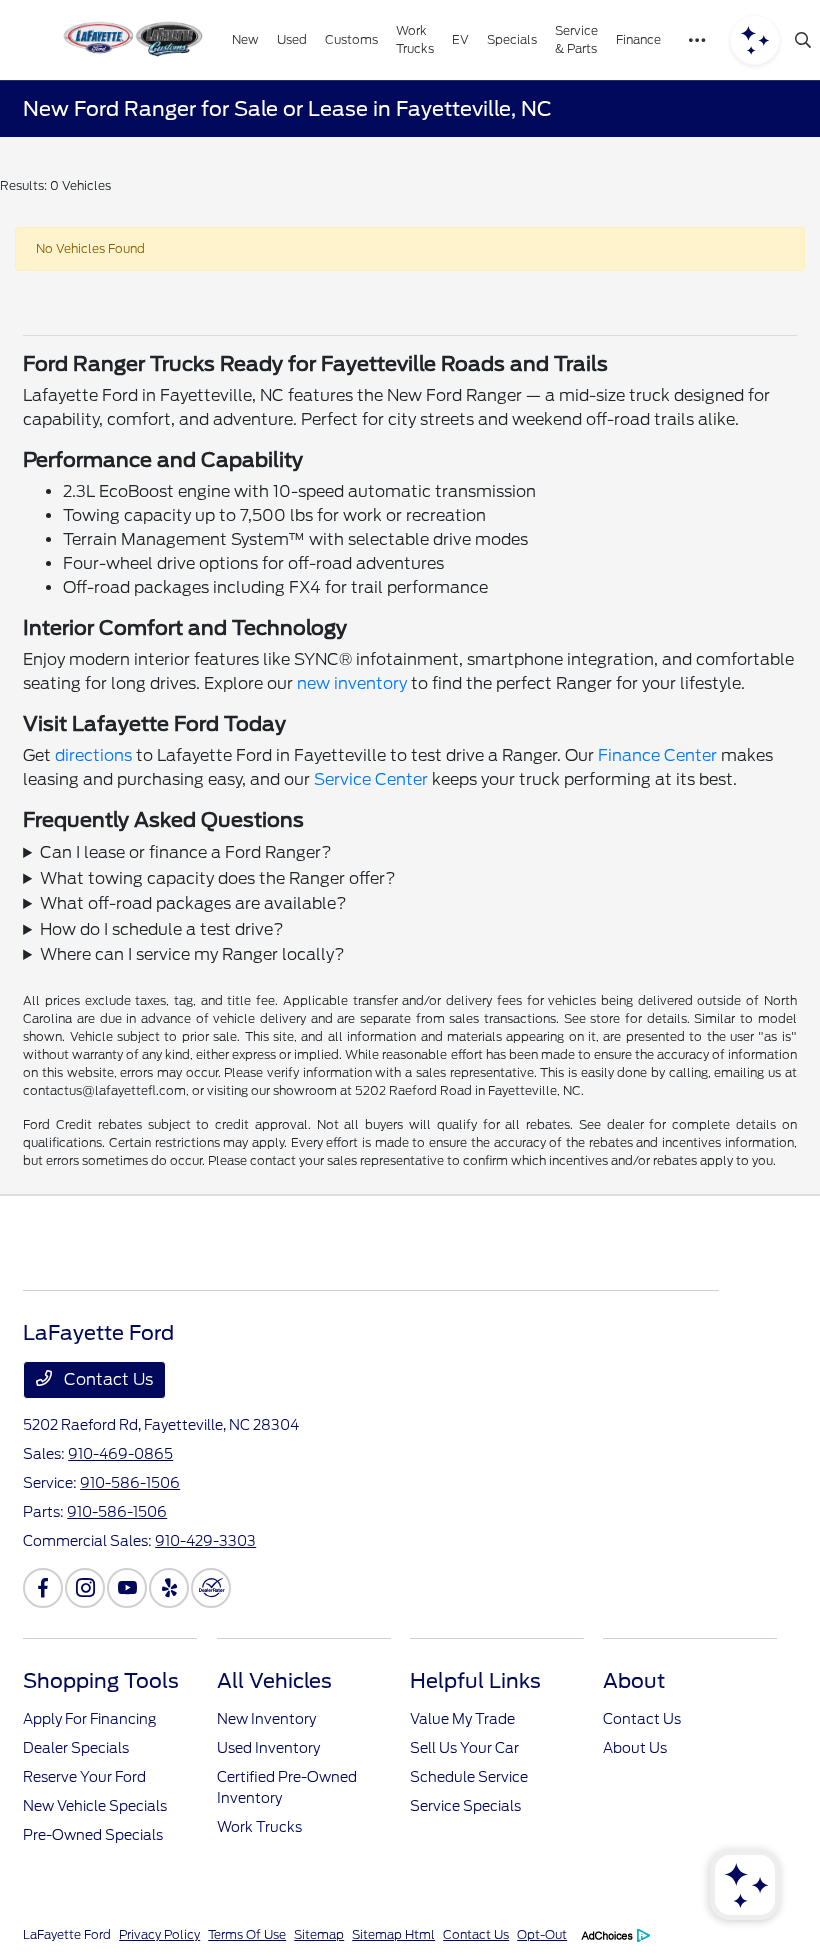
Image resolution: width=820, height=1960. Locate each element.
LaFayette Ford (67, 1934)
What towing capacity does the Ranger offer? (218, 878)
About (634, 1681)
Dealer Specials (76, 1748)
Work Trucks (259, 1827)
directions (93, 755)
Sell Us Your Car (464, 1748)
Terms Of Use (247, 1934)
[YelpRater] (169, 1588)
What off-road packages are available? (193, 903)
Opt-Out (542, 1934)
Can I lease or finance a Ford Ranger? (186, 852)
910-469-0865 (120, 1454)
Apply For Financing (89, 1719)
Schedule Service (469, 1777)
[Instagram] (85, 1588)
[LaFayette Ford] (131, 40)
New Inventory (266, 1719)
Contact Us (106, 1379)
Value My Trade (462, 1719)
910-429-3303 (205, 1541)
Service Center (371, 779)
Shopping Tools (101, 1681)
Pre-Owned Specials (93, 1835)
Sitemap (319, 1934)
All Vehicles (274, 1681)
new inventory (352, 683)
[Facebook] (43, 1588)
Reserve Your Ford (84, 1777)
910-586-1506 (130, 1483)
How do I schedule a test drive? (162, 929)
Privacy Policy (159, 1934)
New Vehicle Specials (95, 1806)
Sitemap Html (393, 1934)
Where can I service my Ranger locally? (192, 954)
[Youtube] (127, 1588)
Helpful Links (475, 1681)
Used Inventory (268, 1748)
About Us (635, 1748)
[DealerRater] (211, 1588)
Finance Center (657, 755)
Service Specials (465, 1806)
